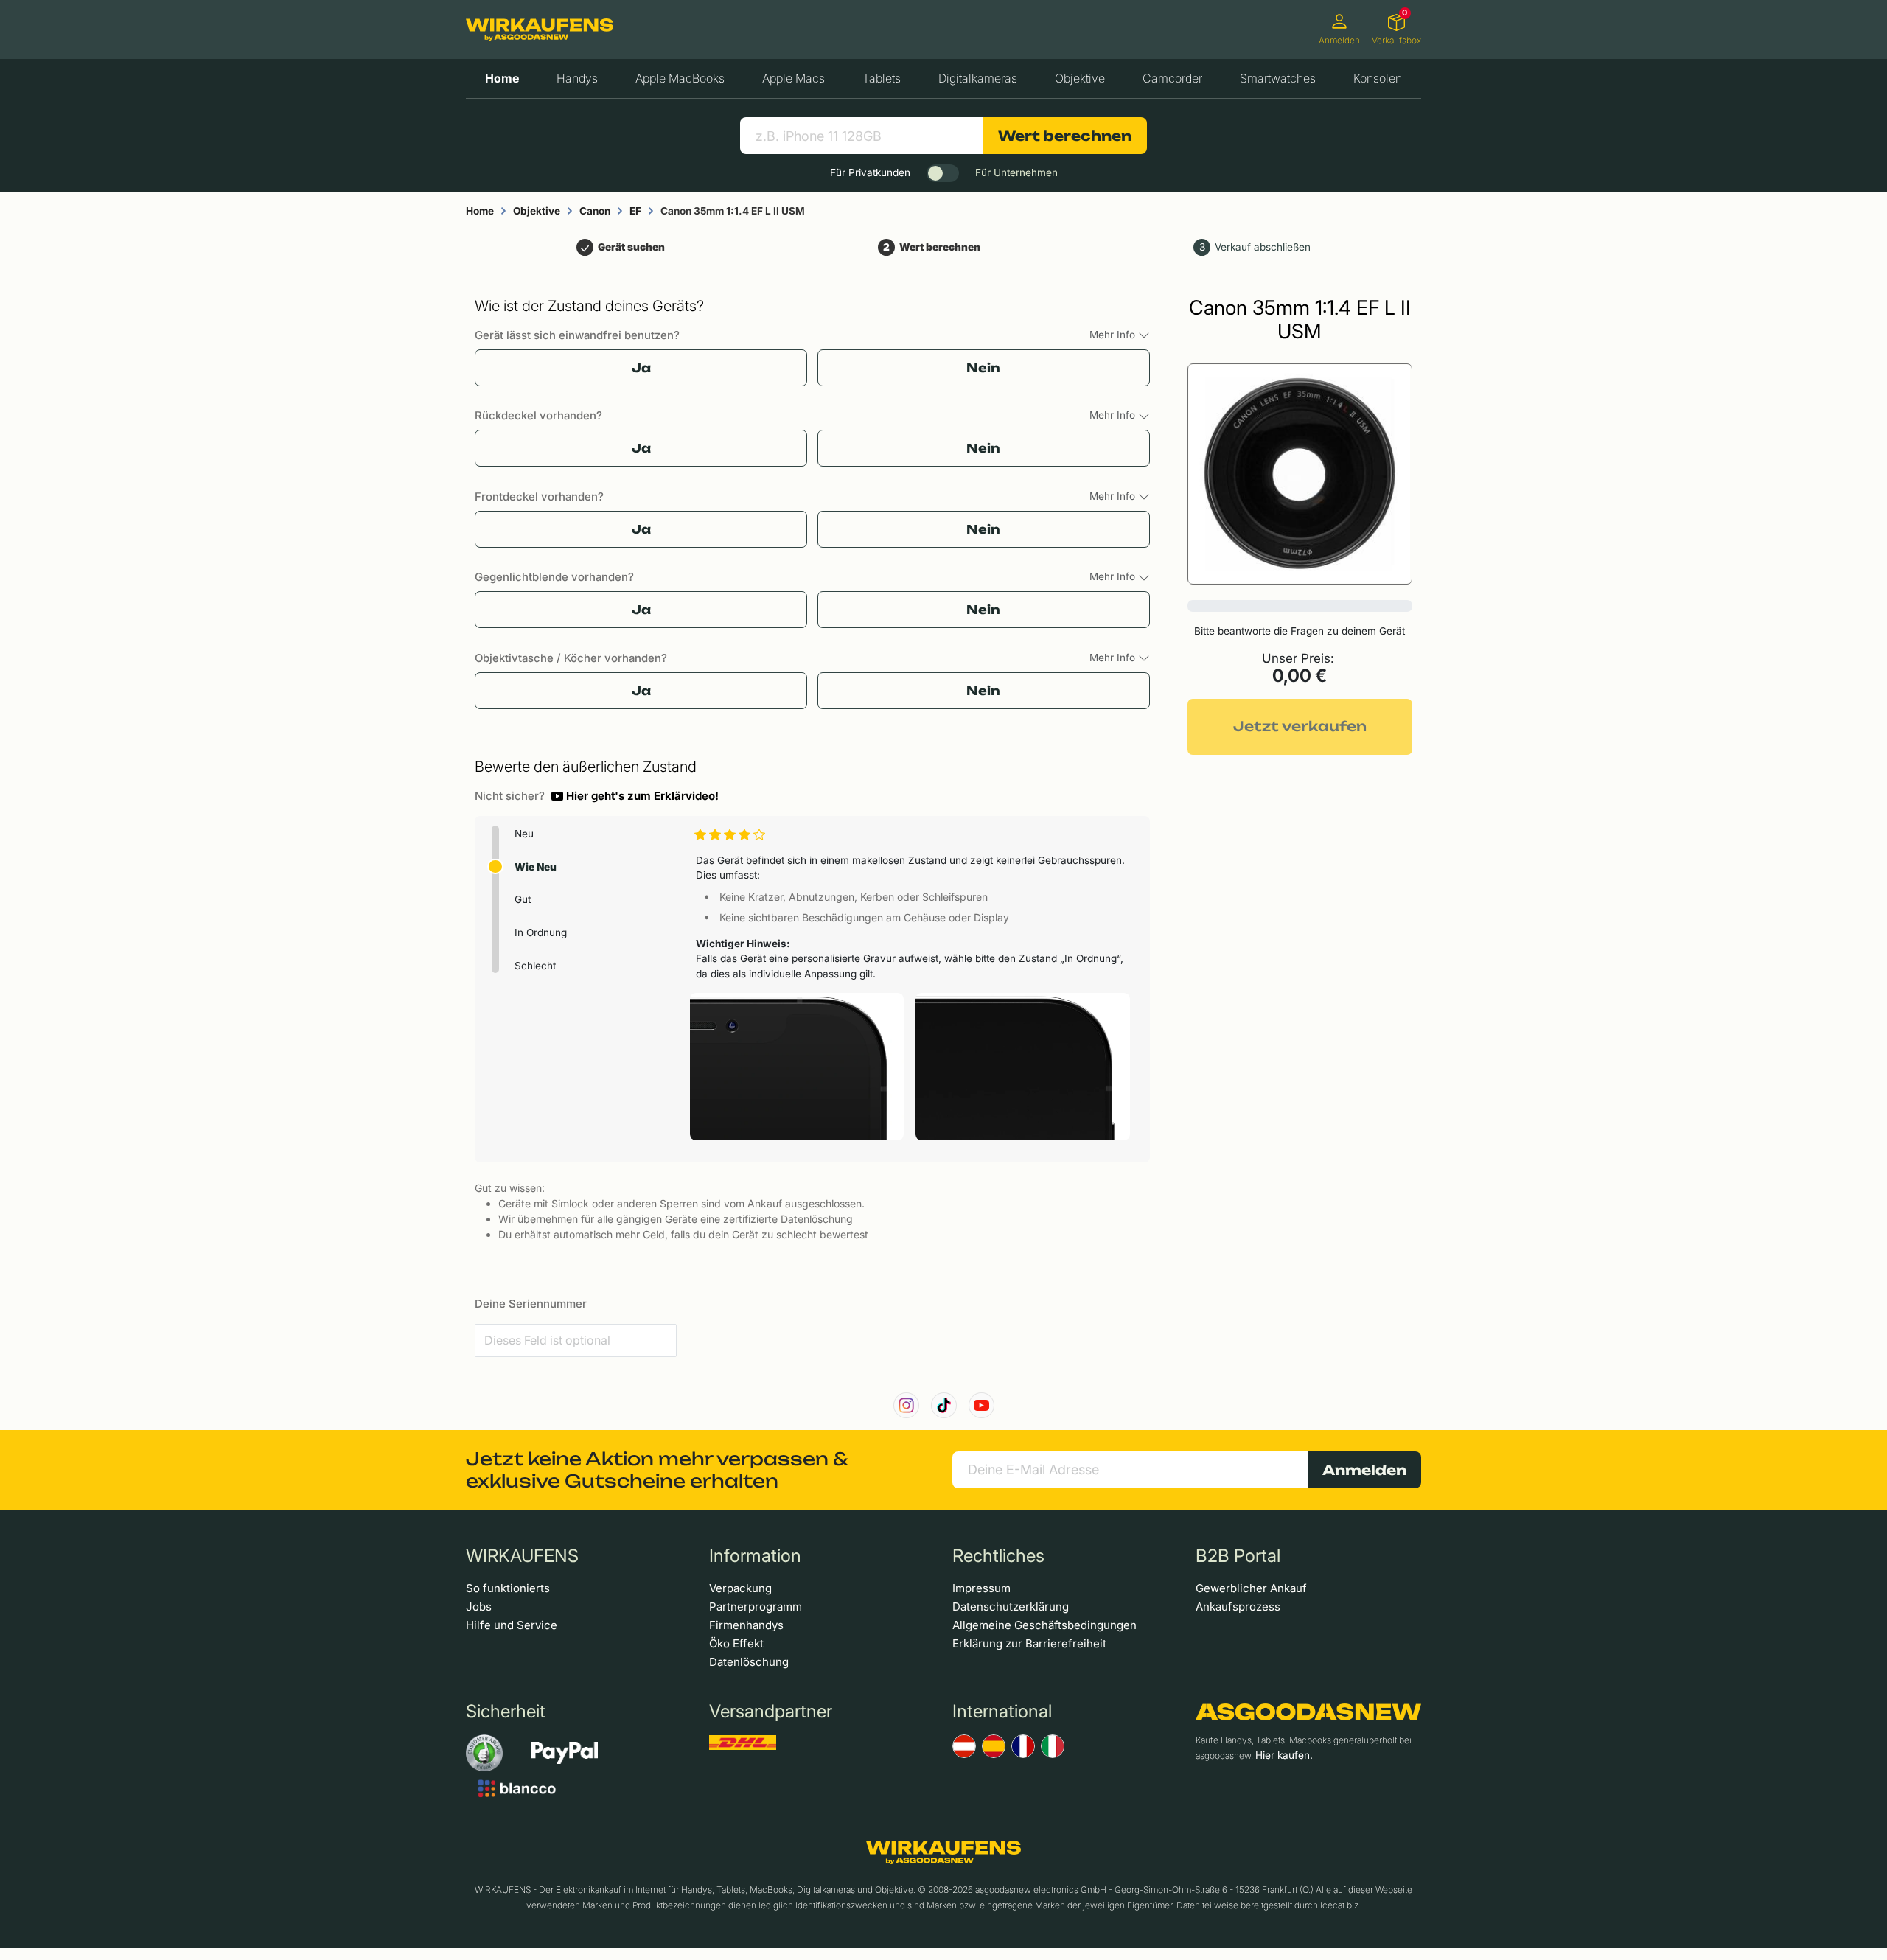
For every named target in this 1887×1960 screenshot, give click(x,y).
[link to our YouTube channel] (981, 1405)
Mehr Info (1114, 335)
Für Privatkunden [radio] (870, 172)
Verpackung (740, 1588)
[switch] (943, 173)
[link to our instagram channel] (906, 1405)
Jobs (479, 1607)
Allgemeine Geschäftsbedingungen (1044, 1625)
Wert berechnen (1065, 136)
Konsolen (1378, 78)
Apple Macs (793, 78)
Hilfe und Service (512, 1625)
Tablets (882, 78)
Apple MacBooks (680, 78)
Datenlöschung (749, 1662)
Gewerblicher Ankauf (1251, 1588)
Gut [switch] (523, 899)
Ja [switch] (641, 368)
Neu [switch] (524, 834)
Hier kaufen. (1284, 1755)
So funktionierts (508, 1588)
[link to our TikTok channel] (944, 1405)
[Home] (540, 29)
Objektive (1080, 78)
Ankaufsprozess (1238, 1607)
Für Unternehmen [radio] (1016, 172)
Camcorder (1172, 78)
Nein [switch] (983, 368)
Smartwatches (1278, 78)
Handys (577, 78)
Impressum (981, 1588)
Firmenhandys (746, 1625)
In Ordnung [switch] (541, 932)
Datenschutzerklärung (1011, 1607)
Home (502, 78)
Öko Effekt (736, 1643)
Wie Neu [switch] (536, 867)
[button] (635, 796)
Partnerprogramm (756, 1607)
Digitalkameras (978, 78)
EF (635, 211)
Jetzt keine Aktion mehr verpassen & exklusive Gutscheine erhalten (657, 1470)
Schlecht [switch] (535, 966)
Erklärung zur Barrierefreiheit (1029, 1643)
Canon (595, 211)
